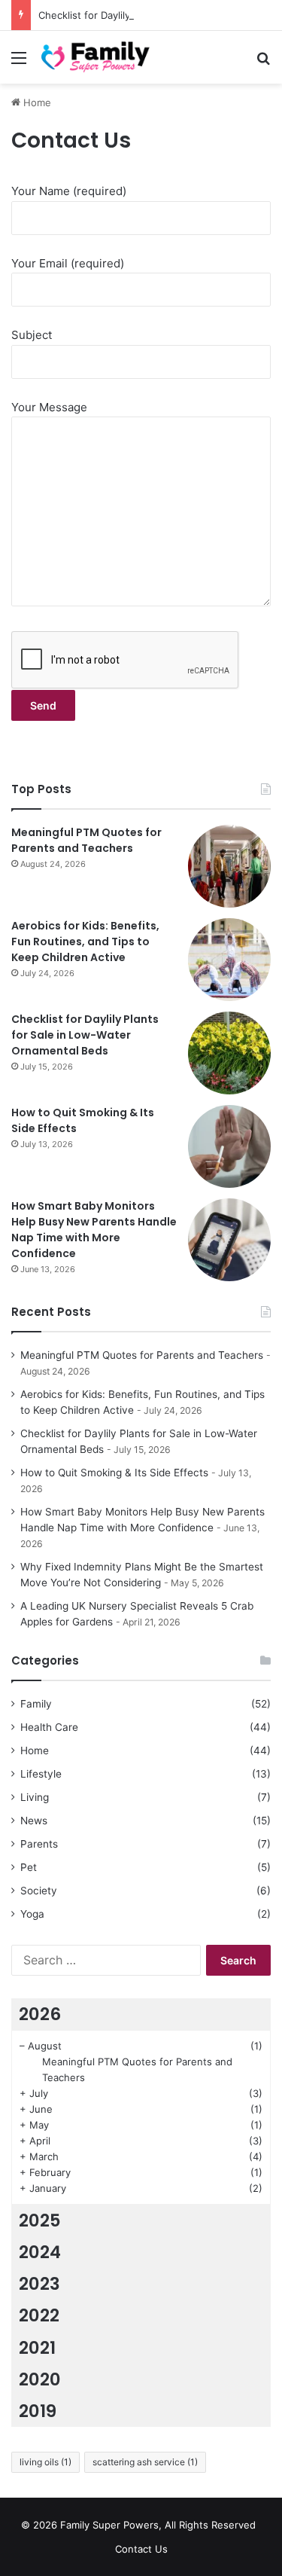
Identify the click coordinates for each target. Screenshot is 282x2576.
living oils (45, 2462)
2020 (40, 2379)
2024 (40, 2252)
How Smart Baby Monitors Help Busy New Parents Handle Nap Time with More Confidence (94, 1230)
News (34, 1821)
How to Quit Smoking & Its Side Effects (114, 1473)
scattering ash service (145, 2462)
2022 (39, 2315)
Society (39, 1891)
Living (35, 1797)
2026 (40, 2014)
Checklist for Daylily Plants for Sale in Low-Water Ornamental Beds (85, 1035)
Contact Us (141, 2549)
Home (36, 102)
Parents (39, 1844)
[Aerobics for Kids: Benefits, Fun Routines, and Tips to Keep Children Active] (229, 960)
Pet (29, 1867)
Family (36, 1704)
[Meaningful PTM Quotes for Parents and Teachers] (229, 866)
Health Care (49, 1727)
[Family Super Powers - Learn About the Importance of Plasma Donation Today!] (98, 57)
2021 (37, 2348)
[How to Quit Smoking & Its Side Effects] (229, 1146)
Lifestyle (41, 1774)
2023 (39, 2284)
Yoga (32, 1914)
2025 (40, 2220)
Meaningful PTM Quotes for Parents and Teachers (86, 840)
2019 (38, 2411)
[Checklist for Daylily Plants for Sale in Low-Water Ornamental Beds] (229, 1053)
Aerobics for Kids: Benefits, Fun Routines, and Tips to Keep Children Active (85, 942)
